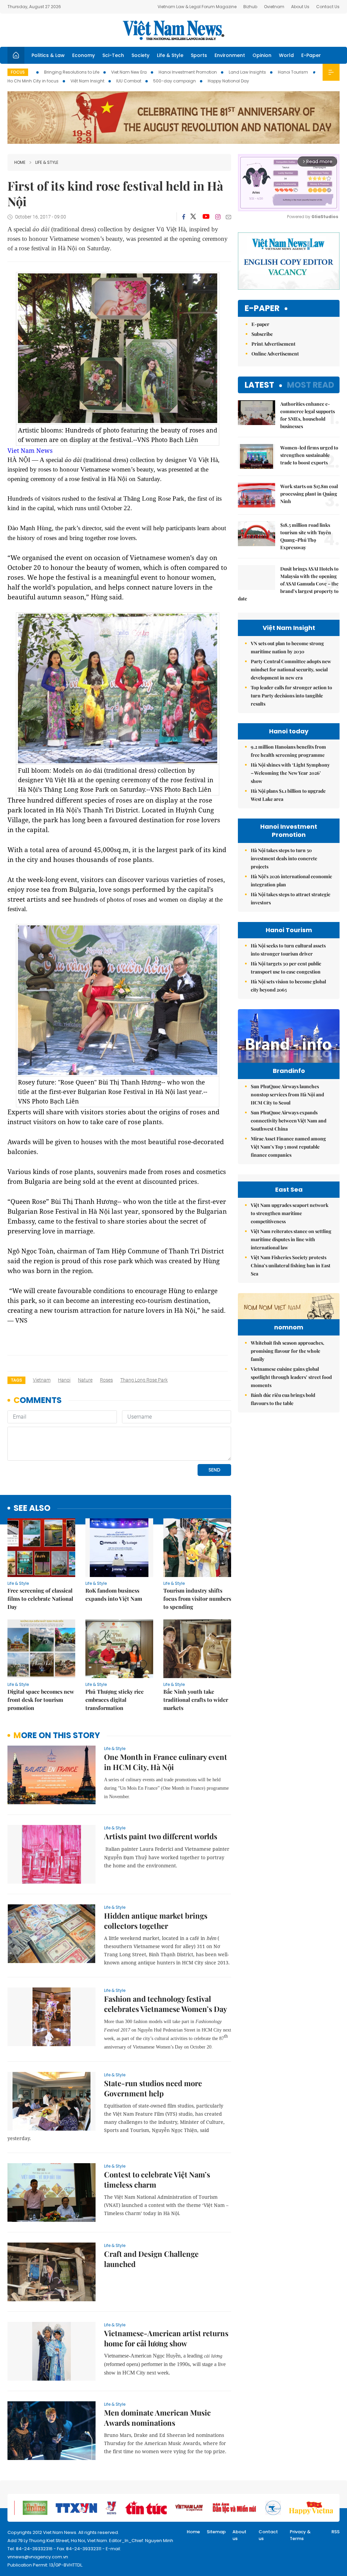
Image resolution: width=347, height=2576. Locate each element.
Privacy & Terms (300, 2535)
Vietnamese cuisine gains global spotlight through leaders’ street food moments (291, 1377)
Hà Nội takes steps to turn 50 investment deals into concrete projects (284, 858)
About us (239, 2535)
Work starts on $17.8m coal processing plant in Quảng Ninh (309, 494)
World (286, 55)
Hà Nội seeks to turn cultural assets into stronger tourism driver (288, 950)
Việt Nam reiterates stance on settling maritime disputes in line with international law (291, 1239)
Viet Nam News (30, 450)
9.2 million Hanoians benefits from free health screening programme (288, 751)
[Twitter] (193, 217)
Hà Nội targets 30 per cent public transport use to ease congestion (286, 968)
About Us (300, 7)
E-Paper (311, 55)
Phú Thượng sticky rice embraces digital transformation (115, 1700)
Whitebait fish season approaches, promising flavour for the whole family (288, 1351)
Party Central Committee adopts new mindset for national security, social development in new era (291, 669)
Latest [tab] (259, 385)
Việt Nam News (173, 30)
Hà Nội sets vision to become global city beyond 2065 (288, 986)
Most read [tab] (311, 385)
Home (20, 162)
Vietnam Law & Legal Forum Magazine (197, 7)
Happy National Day (228, 81)
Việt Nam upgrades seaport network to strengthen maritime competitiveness (290, 1213)
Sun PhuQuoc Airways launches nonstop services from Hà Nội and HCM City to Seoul (287, 1094)
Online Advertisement (275, 354)
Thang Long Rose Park (144, 1380)
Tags (16, 1380)
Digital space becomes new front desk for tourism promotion (41, 1700)
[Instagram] (218, 217)
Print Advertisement (273, 344)
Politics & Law (48, 55)
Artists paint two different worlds (161, 1836)
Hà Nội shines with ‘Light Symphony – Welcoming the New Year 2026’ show (290, 773)
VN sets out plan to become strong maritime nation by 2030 (287, 647)
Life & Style (170, 55)
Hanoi (64, 1380)
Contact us (268, 2535)
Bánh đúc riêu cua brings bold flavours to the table (283, 1399)
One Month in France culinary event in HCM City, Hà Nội (166, 1762)
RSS (335, 2532)
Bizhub (250, 7)
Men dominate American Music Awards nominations (157, 2418)
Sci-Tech (113, 55)
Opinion (262, 55)
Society (140, 55)
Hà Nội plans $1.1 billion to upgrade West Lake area (288, 795)
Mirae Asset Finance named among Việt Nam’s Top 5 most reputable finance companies (288, 1147)
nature (85, 1380)
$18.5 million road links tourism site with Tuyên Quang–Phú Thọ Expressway (306, 536)
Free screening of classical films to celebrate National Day (40, 1599)
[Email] (228, 217)
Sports (199, 55)
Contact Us (328, 7)
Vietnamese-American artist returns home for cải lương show (166, 2338)
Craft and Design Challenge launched (151, 2259)
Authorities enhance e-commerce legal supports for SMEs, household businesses (308, 415)
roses (106, 1380)
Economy (84, 55)
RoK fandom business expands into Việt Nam (114, 1594)
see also (32, 1508)
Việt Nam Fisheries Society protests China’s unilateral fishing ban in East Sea (291, 1265)
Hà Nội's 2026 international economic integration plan (291, 880)
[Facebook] (184, 217)
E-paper (262, 309)
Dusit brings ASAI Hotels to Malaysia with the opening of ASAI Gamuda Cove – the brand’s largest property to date (288, 584)
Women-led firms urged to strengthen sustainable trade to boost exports (309, 455)
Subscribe (262, 334)
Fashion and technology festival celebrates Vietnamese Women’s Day (166, 2004)
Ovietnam (274, 7)
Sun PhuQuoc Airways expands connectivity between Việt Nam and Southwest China (289, 1121)
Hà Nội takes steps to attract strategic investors (291, 898)
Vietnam (42, 1380)
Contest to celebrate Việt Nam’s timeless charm (157, 2179)
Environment (230, 55)
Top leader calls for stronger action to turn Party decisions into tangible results (291, 696)
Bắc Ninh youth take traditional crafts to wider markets (196, 1700)
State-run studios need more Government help (153, 2088)
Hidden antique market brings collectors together (156, 1921)
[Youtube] (206, 217)
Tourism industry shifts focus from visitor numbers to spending (197, 1599)
